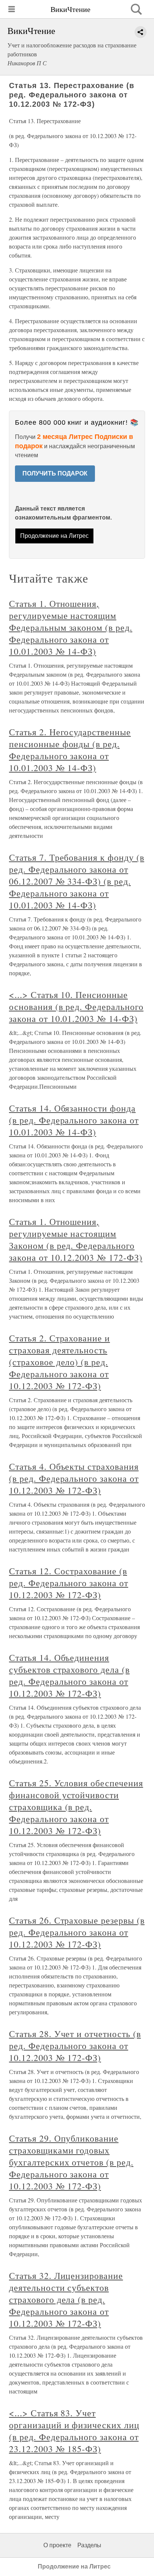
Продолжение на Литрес (54, 536)
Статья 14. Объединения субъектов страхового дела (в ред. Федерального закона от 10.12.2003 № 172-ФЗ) (69, 1675)
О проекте (57, 2545)
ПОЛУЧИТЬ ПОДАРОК (55, 473)
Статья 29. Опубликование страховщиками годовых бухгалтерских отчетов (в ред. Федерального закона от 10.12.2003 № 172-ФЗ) (71, 2162)
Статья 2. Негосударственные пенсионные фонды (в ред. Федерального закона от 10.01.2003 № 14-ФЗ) (70, 750)
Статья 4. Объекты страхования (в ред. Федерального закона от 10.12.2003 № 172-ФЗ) (74, 1478)
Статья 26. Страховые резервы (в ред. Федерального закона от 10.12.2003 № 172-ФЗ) (77, 1932)
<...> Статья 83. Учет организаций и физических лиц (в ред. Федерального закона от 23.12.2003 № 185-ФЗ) (74, 2431)
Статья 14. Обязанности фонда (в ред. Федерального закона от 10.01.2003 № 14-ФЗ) (74, 1120)
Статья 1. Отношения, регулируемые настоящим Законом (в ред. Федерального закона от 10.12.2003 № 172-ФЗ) (76, 1239)
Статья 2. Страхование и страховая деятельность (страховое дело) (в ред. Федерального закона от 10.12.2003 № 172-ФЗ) (59, 1362)
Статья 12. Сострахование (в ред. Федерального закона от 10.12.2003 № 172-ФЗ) (69, 1583)
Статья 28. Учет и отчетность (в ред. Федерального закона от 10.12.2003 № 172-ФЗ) (75, 2046)
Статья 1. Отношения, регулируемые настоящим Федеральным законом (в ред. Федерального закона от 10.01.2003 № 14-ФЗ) (71, 627)
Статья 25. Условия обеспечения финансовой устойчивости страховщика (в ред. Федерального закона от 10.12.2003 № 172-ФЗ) (76, 1807)
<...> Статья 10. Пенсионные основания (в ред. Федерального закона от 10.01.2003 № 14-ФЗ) (76, 1007)
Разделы (89, 2545)
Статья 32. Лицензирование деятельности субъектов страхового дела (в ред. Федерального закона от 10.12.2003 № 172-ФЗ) (66, 2299)
